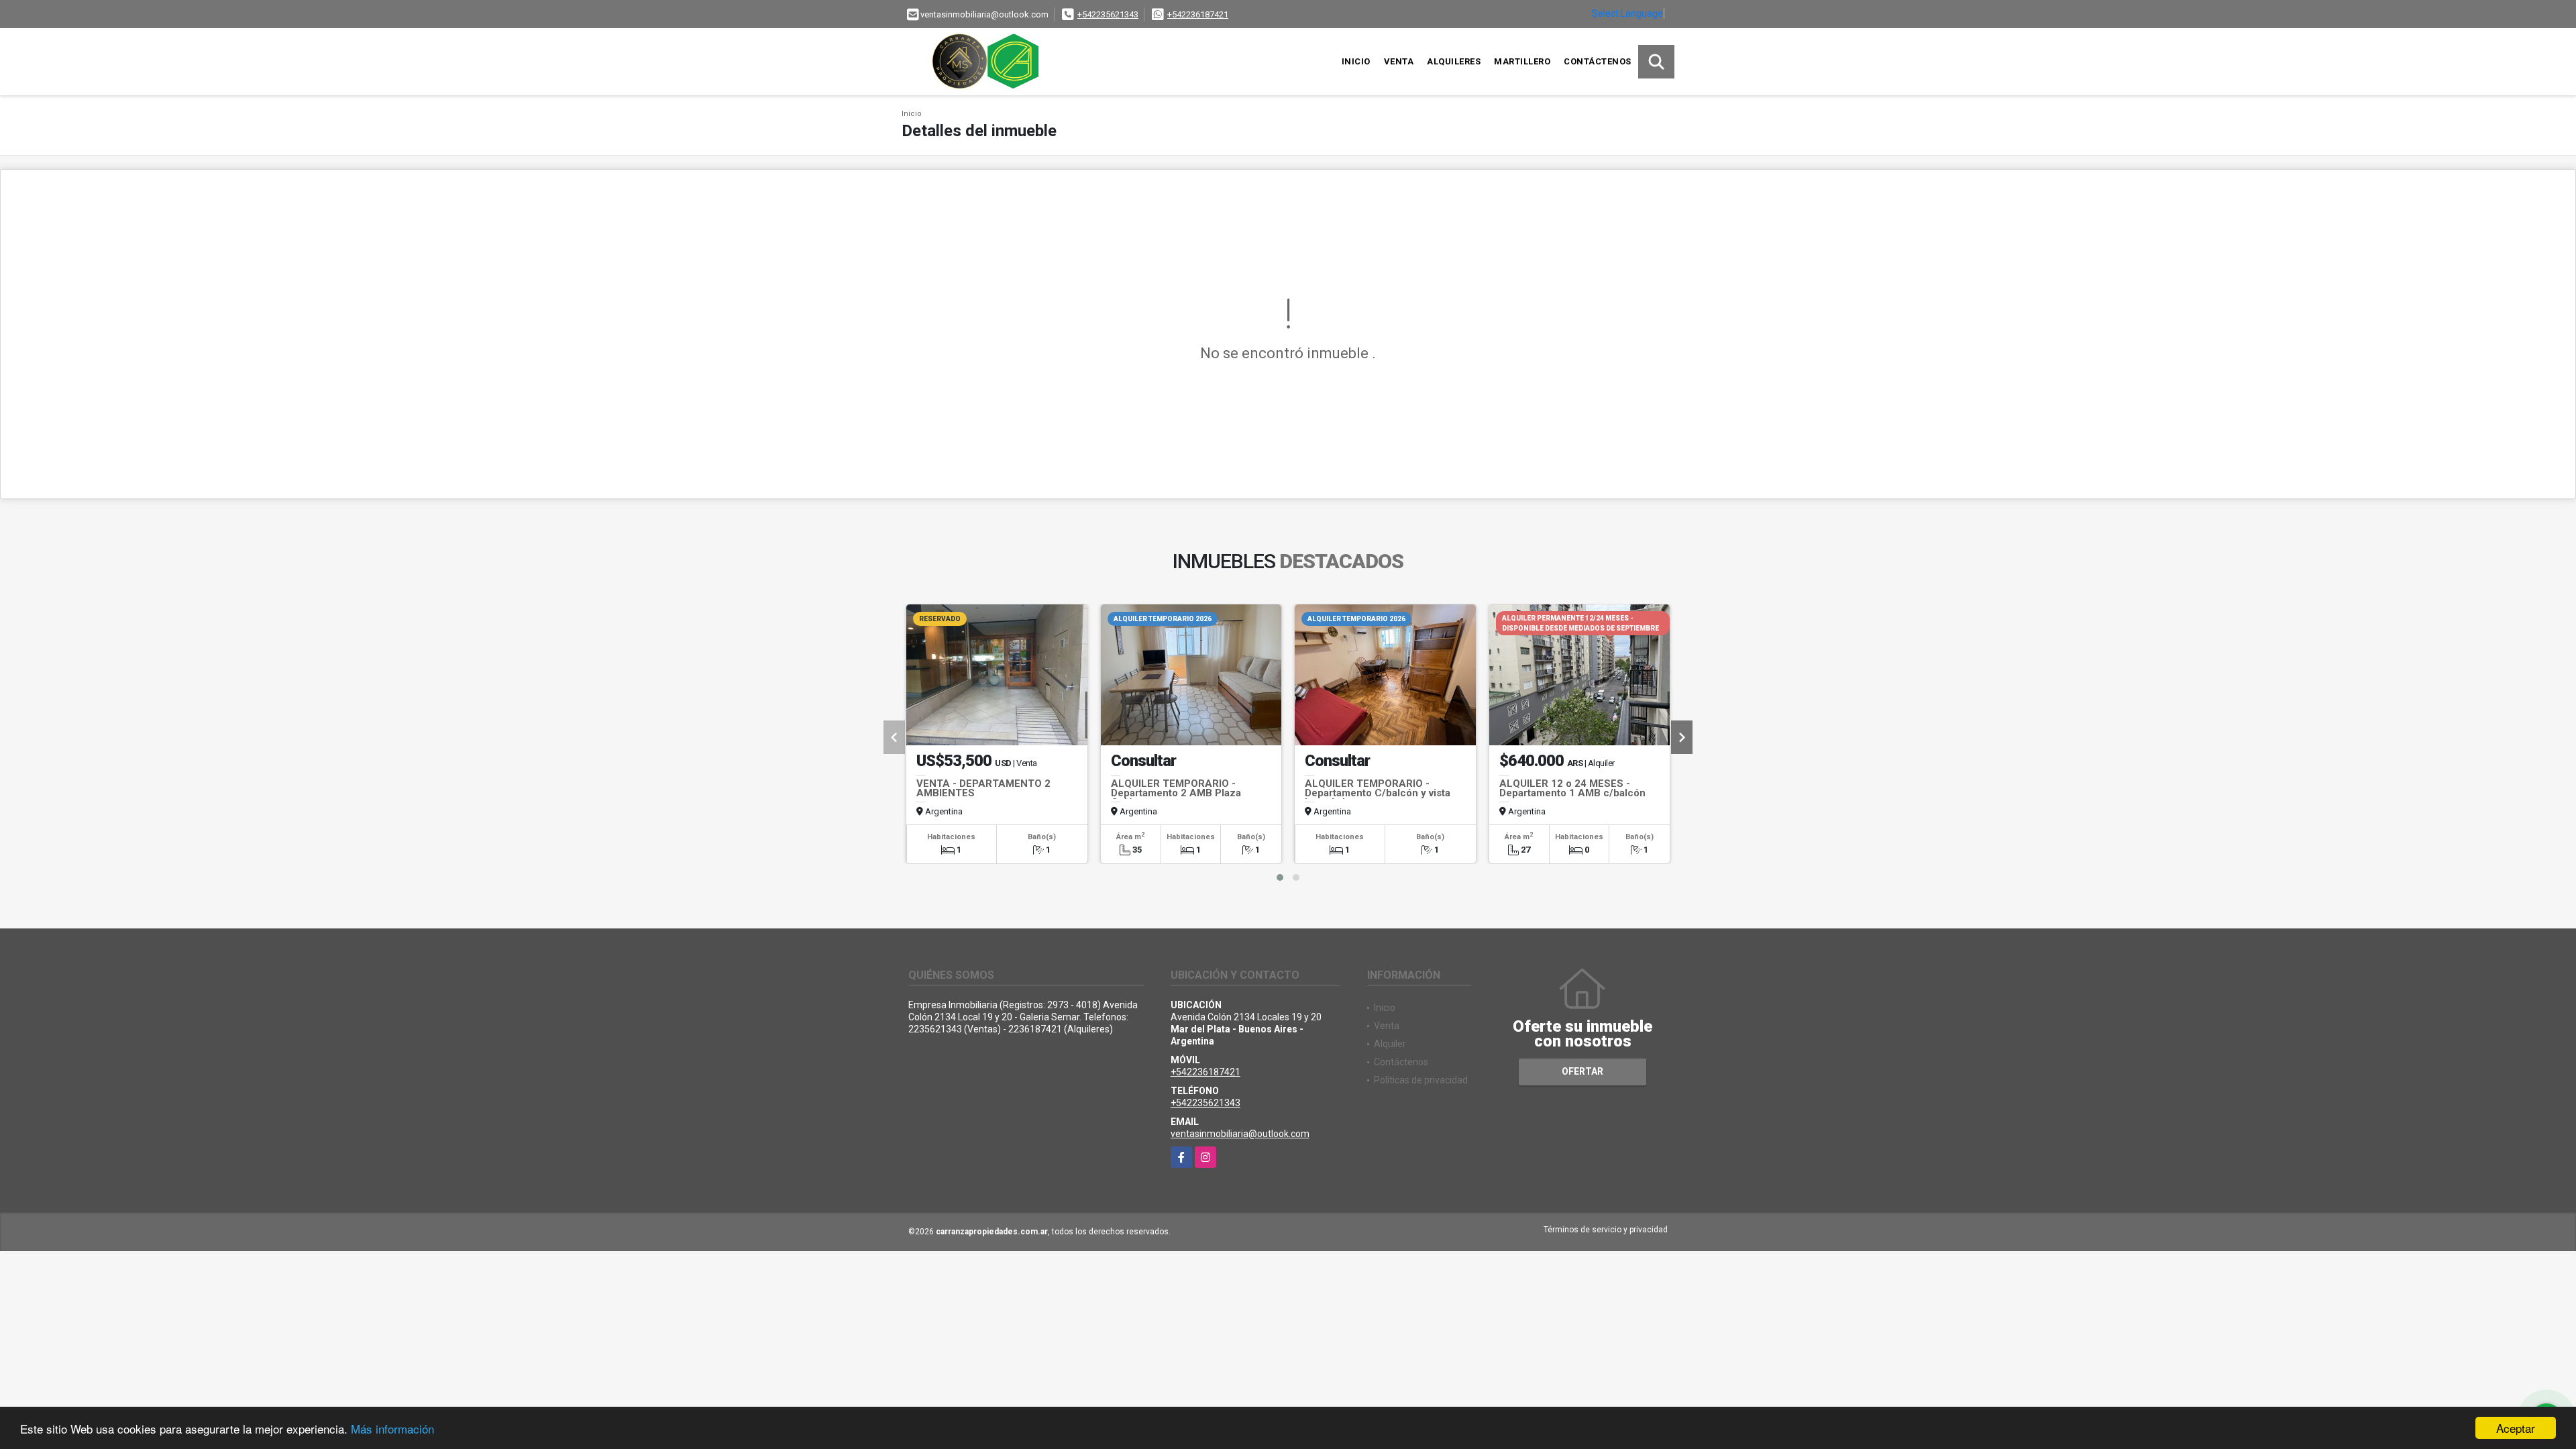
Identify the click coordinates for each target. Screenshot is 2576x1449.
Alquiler (1390, 1044)
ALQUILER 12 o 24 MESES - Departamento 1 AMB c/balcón (1572, 788)
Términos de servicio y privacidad (1606, 1230)
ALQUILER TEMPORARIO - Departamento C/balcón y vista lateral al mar (1378, 793)
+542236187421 (1198, 14)
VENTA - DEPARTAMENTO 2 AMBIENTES (983, 788)
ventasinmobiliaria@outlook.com (1240, 1134)
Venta (1399, 61)
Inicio (1356, 61)
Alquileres (1454, 61)
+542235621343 (1108, 14)
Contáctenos (1598, 61)
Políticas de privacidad (1421, 1080)
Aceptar (2516, 1428)
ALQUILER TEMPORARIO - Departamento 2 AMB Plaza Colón (1176, 793)
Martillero (1522, 61)
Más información (392, 1429)
